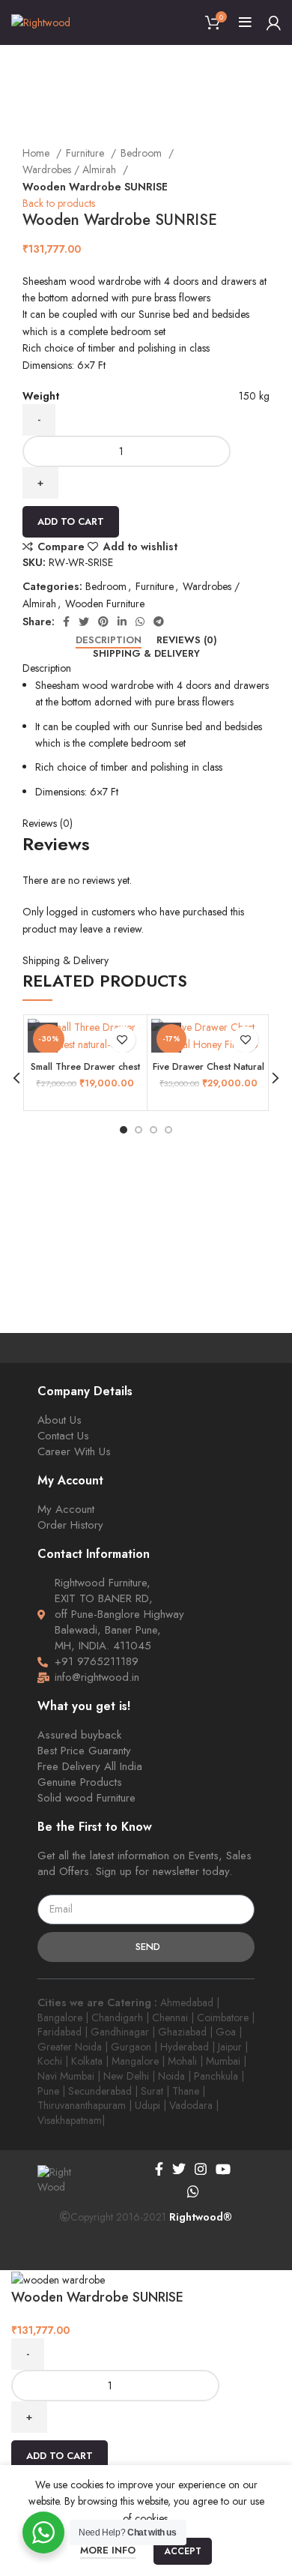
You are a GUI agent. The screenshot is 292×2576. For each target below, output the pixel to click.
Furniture (86, 153)
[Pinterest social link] (103, 622)
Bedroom (143, 153)
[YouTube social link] (223, 2169)
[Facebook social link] (66, 622)
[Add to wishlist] (122, 1039)
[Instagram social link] (201, 2169)
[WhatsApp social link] (140, 622)
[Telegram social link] (159, 622)
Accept (183, 2551)
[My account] (274, 22)
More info (108, 2550)
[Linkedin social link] (122, 622)
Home (37, 153)
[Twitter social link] (84, 622)
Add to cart (71, 521)
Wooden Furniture (105, 604)
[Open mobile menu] (245, 22)
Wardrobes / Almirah (71, 169)
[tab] (109, 640)
